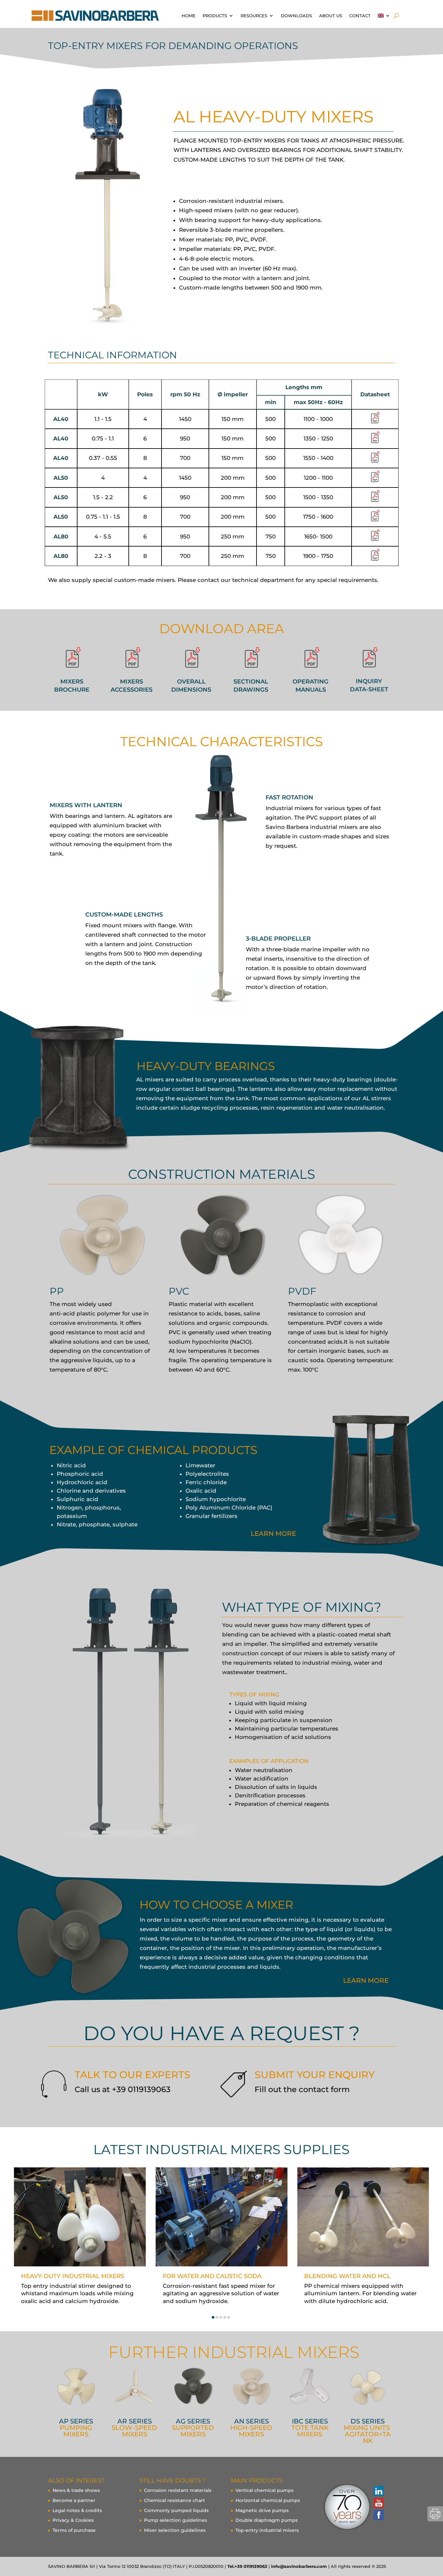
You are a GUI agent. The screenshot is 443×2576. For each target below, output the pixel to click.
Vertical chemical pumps (264, 2490)
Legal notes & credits (77, 2510)
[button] (213, 2317)
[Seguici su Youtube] (378, 2503)
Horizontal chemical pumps (268, 2500)
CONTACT (360, 16)
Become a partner (74, 2500)
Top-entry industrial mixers (267, 2530)
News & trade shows (76, 2490)
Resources (254, 16)
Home (189, 16)
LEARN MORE (366, 1980)
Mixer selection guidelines (175, 2530)
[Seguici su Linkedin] (378, 2491)
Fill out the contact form (302, 2089)
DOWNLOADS (296, 16)
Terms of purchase (74, 2530)
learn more (273, 1534)
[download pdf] (375, 422)
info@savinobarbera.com (299, 2566)
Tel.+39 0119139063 (247, 2566)
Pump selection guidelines (175, 2520)
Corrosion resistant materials (178, 2490)
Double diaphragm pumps (267, 2520)
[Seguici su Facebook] (378, 2515)
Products (215, 16)
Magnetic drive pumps (262, 2510)
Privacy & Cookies (73, 2520)
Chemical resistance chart (174, 2500)
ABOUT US (331, 16)
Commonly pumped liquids (176, 2510)
